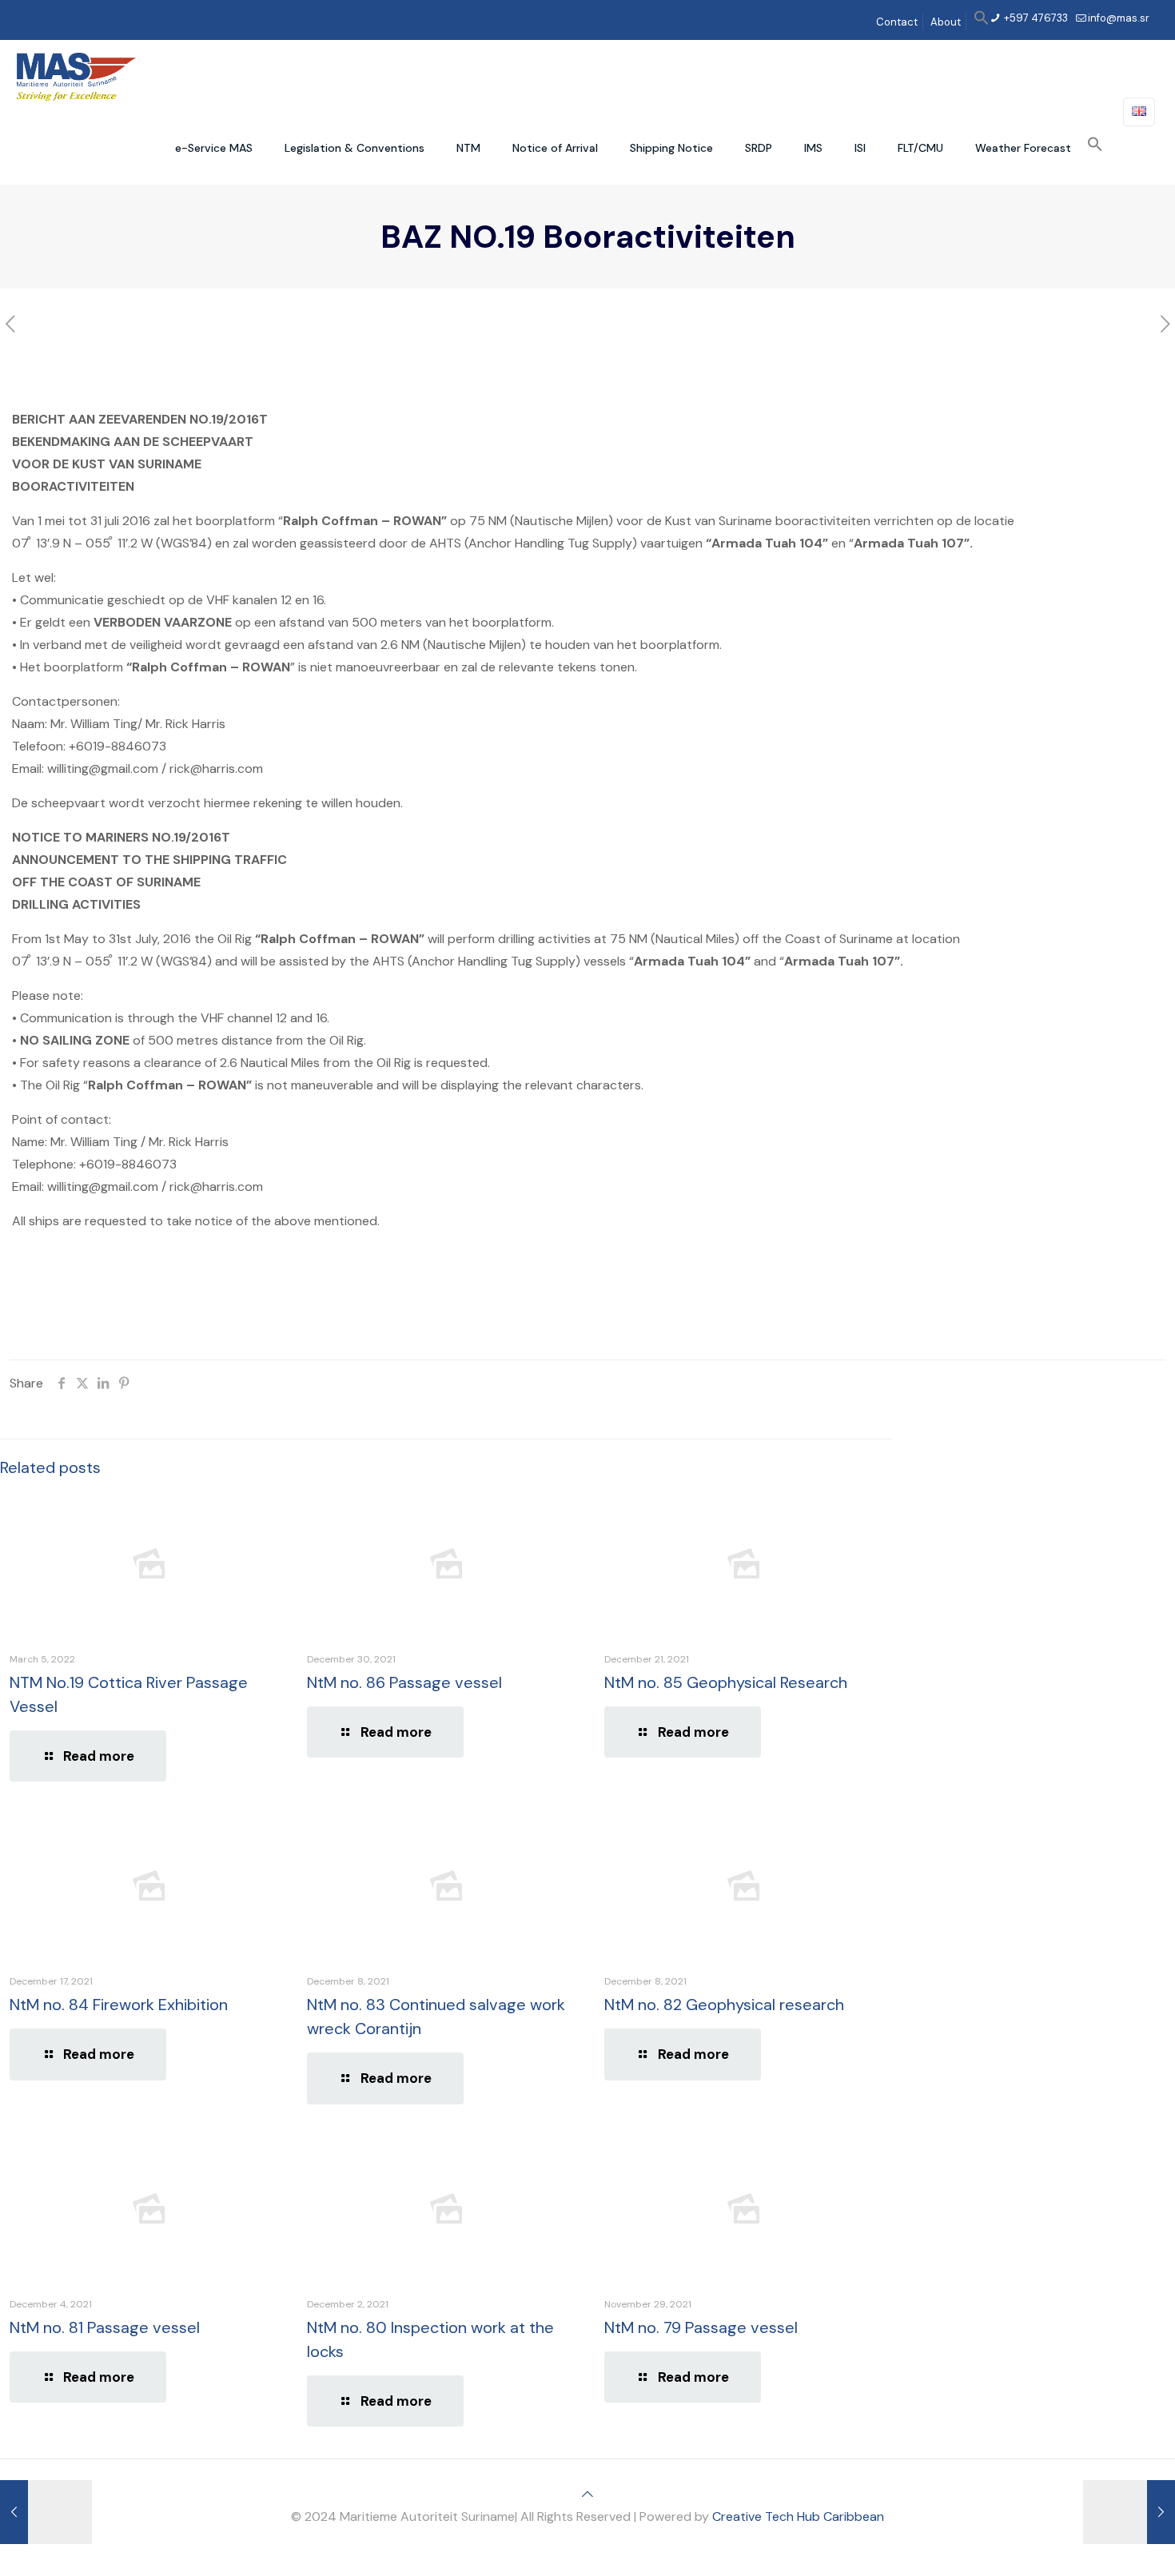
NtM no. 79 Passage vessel (701, 2327)
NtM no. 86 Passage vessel (404, 1682)
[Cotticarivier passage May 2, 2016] (1129, 2512)
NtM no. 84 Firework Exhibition (119, 2005)
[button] (982, 22)
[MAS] (76, 76)
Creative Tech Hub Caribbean (798, 2516)
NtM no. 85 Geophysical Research (726, 1682)
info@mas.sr (1119, 18)
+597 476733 (1035, 18)
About (946, 22)
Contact (897, 22)
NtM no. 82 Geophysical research (724, 2005)
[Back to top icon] (587, 2494)
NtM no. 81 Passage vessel (105, 2327)
